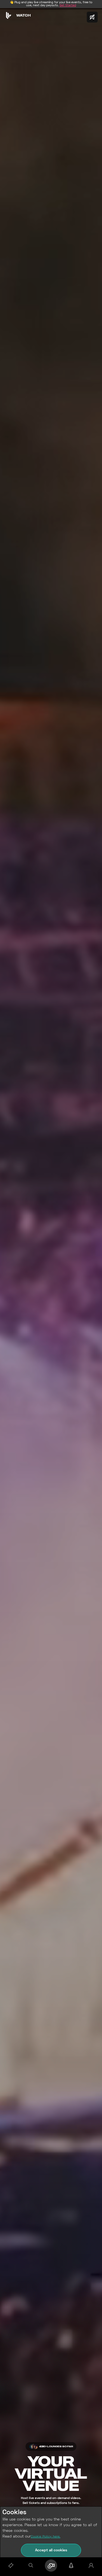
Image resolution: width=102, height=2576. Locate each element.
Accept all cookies (51, 2550)
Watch (24, 15)
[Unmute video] (92, 17)
